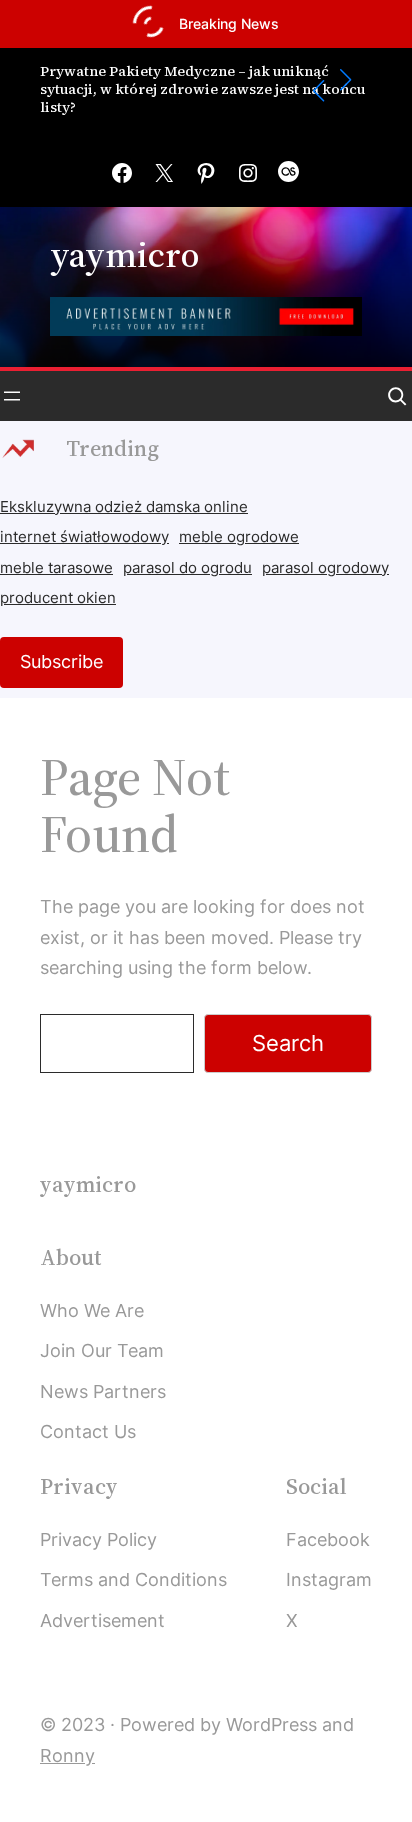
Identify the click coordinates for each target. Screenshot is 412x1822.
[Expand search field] (397, 396)
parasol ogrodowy (325, 568)
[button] (319, 91)
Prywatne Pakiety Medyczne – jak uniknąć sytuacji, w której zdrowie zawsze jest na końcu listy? (202, 89)
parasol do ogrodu (187, 568)
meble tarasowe (56, 568)
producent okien (58, 598)
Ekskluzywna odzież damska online (124, 507)
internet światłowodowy (84, 537)
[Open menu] (12, 396)
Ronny (67, 1755)
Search (288, 1043)
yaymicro (124, 254)
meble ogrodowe (239, 537)
